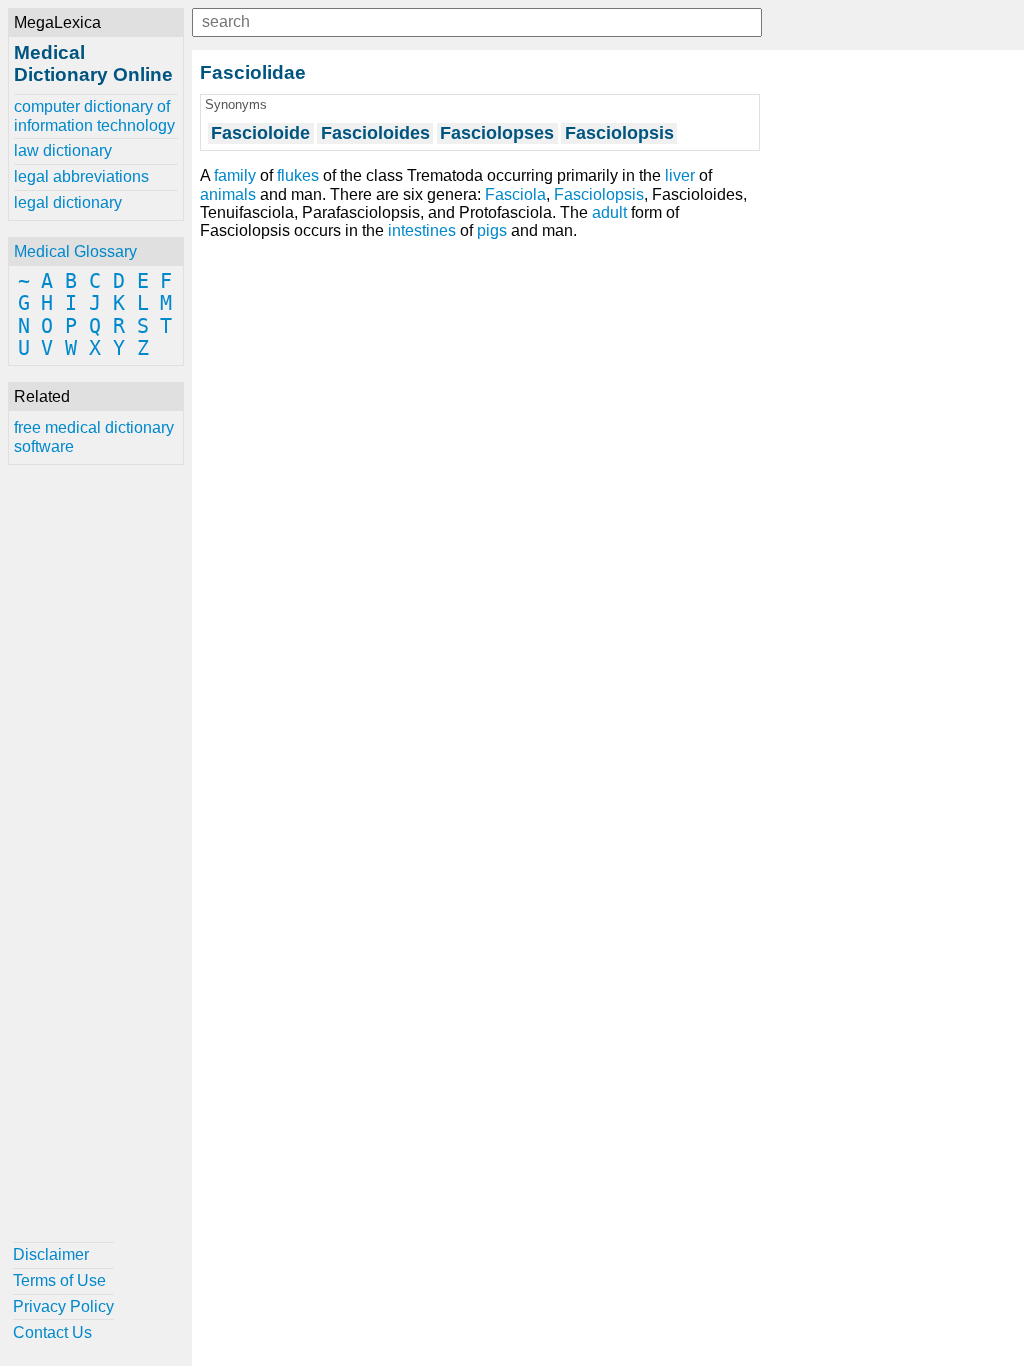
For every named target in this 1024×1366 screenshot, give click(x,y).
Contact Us (52, 1332)
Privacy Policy (63, 1306)
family (235, 175)
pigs (492, 230)
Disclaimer (51, 1254)
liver (680, 175)
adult (609, 212)
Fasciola (515, 194)
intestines (422, 230)
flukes (298, 175)
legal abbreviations (81, 176)
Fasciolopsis (599, 194)
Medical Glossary (75, 251)
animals (228, 194)
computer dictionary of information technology (94, 115)
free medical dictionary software (94, 436)
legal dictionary (68, 202)
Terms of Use (59, 1280)
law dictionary (63, 150)
